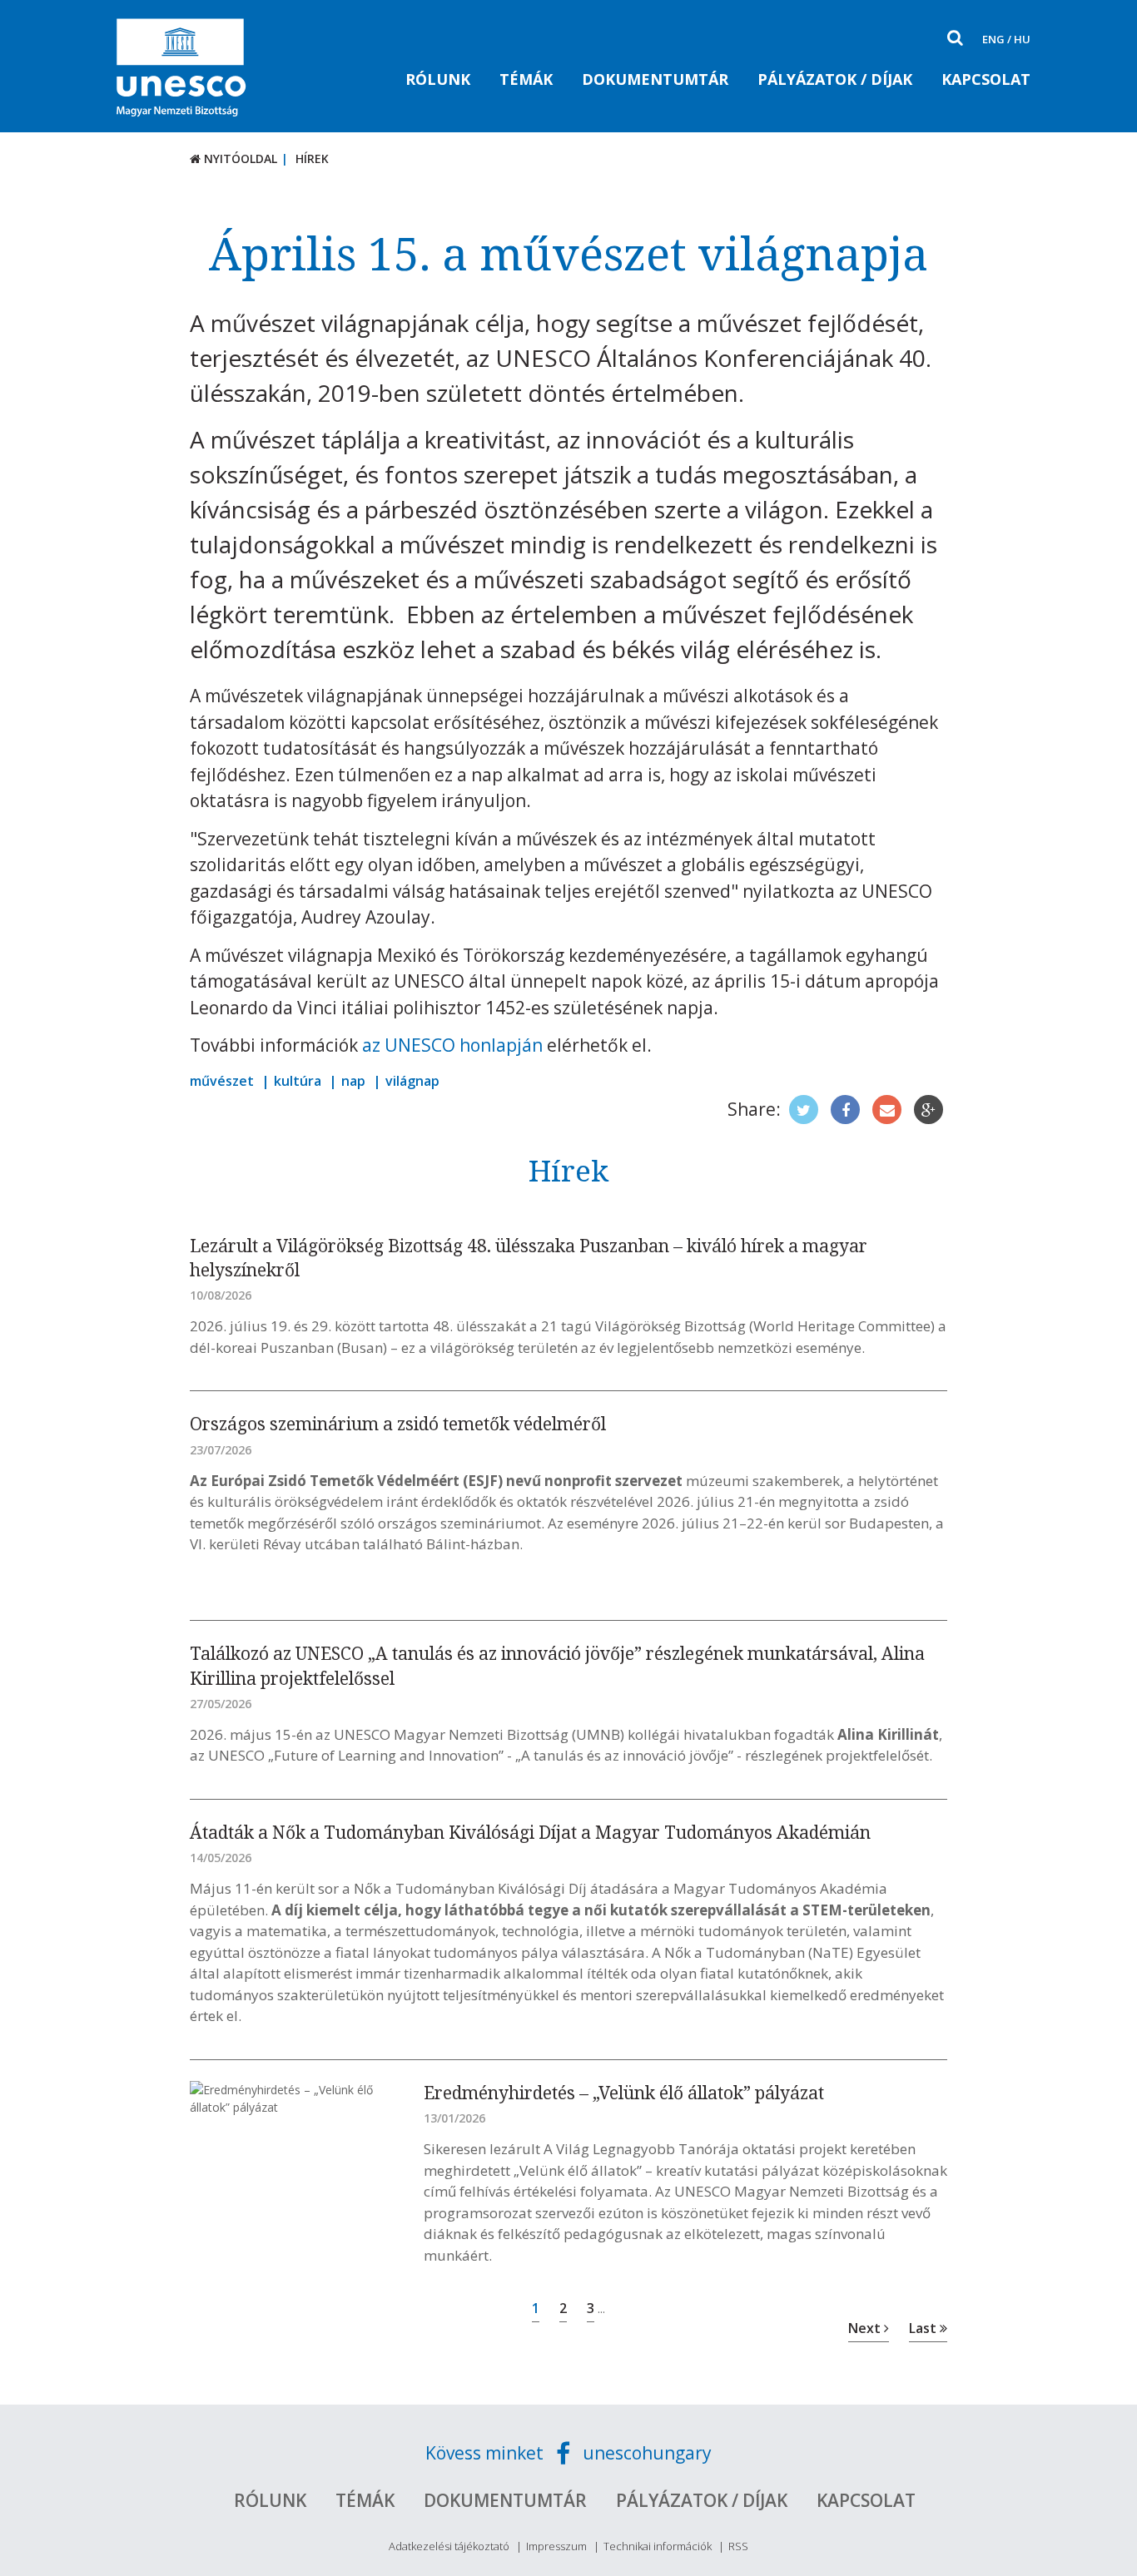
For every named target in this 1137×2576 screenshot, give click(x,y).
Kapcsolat (986, 79)
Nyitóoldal (239, 159)
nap (353, 1081)
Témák (526, 79)
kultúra (298, 1081)
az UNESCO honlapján (452, 1045)
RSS (738, 2546)
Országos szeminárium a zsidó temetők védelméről (398, 1424)
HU (1022, 39)
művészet (222, 1081)
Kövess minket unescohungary (568, 2453)
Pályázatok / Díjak (835, 79)
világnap (412, 1081)
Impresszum (556, 2546)
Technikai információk (658, 2546)
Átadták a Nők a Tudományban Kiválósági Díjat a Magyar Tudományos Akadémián (530, 1832)
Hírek (312, 159)
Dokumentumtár (655, 79)
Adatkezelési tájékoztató (449, 2546)
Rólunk (438, 79)
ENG (993, 39)
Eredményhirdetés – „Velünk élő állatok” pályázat (624, 2093)
